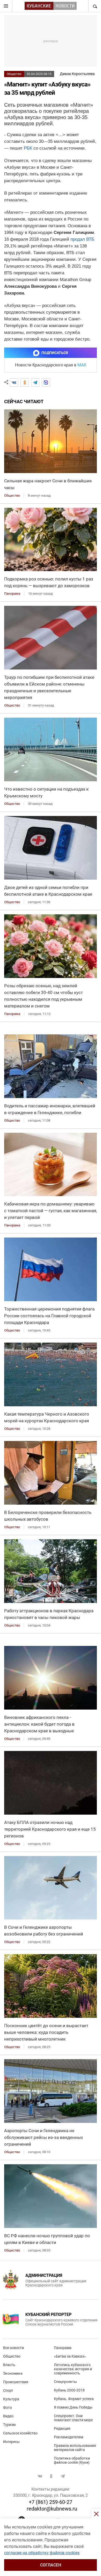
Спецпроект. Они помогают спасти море (73, 2418)
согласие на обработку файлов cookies (42, 2553)
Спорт (8, 2390)
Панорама (63, 2348)
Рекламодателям (68, 2437)
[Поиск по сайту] (95, 6)
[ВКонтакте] (14, 382)
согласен (51, 2565)
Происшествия (16, 2382)
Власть (9, 2365)
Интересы (11, 2442)
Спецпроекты (65, 2382)
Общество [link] (12, 495)
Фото (8, 2408)
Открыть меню (6, 6)
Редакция (62, 2428)
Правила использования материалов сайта (75, 2448)
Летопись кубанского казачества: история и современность (73, 2369)
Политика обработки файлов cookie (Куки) (72, 2460)
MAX (82, 365)
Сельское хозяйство (20, 2433)
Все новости (13, 2348)
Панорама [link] (12, 594)
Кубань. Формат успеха (74, 2399)
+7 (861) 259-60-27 (51, 2502)
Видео (8, 2416)
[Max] (46, 382)
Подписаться (55, 353)
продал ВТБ (82, 239)
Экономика (13, 2373)
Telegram (63, 2476)
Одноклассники (51, 2476)
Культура (11, 2399)
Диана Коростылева (77, 74)
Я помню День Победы (73, 2407)
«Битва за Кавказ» (70, 2356)
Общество (14, 74)
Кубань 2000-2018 (69, 2390)
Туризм (9, 2425)
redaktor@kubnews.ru (52, 2509)
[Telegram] (35, 382)
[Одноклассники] (25, 382)
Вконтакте (40, 2476)
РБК (28, 148)
